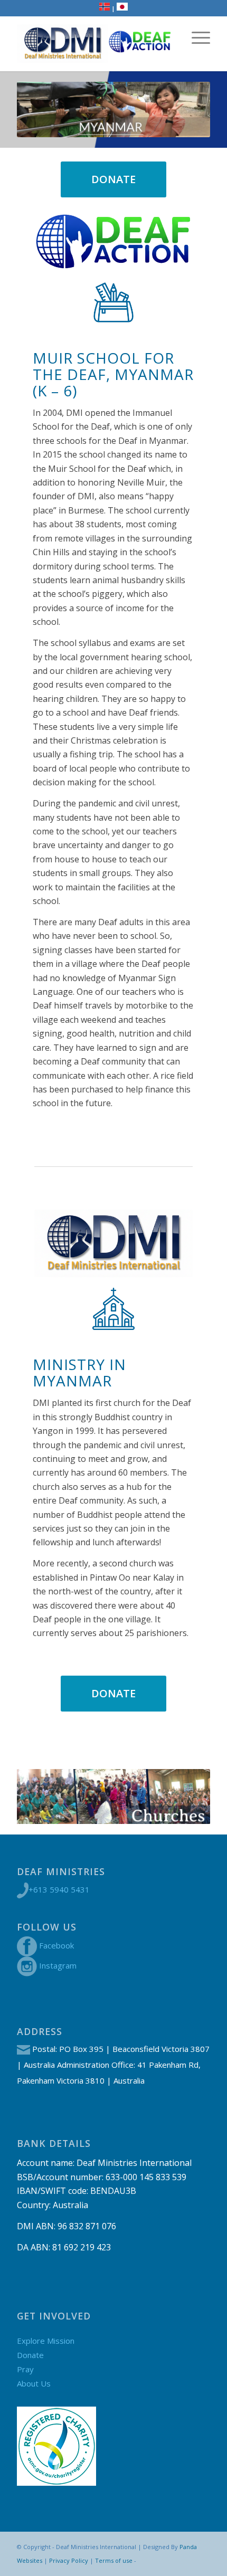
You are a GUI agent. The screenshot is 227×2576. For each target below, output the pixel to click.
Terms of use (114, 2560)
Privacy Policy (69, 2560)
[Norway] (105, 8)
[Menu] (196, 37)
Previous (41, 1796)
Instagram (58, 1965)
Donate (30, 2355)
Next (186, 1796)
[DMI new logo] (63, 44)
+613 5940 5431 (59, 1889)
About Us (34, 2383)
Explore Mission (46, 2341)
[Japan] (122, 8)
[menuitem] (196, 37)
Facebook (56, 1945)
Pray (25, 2369)
